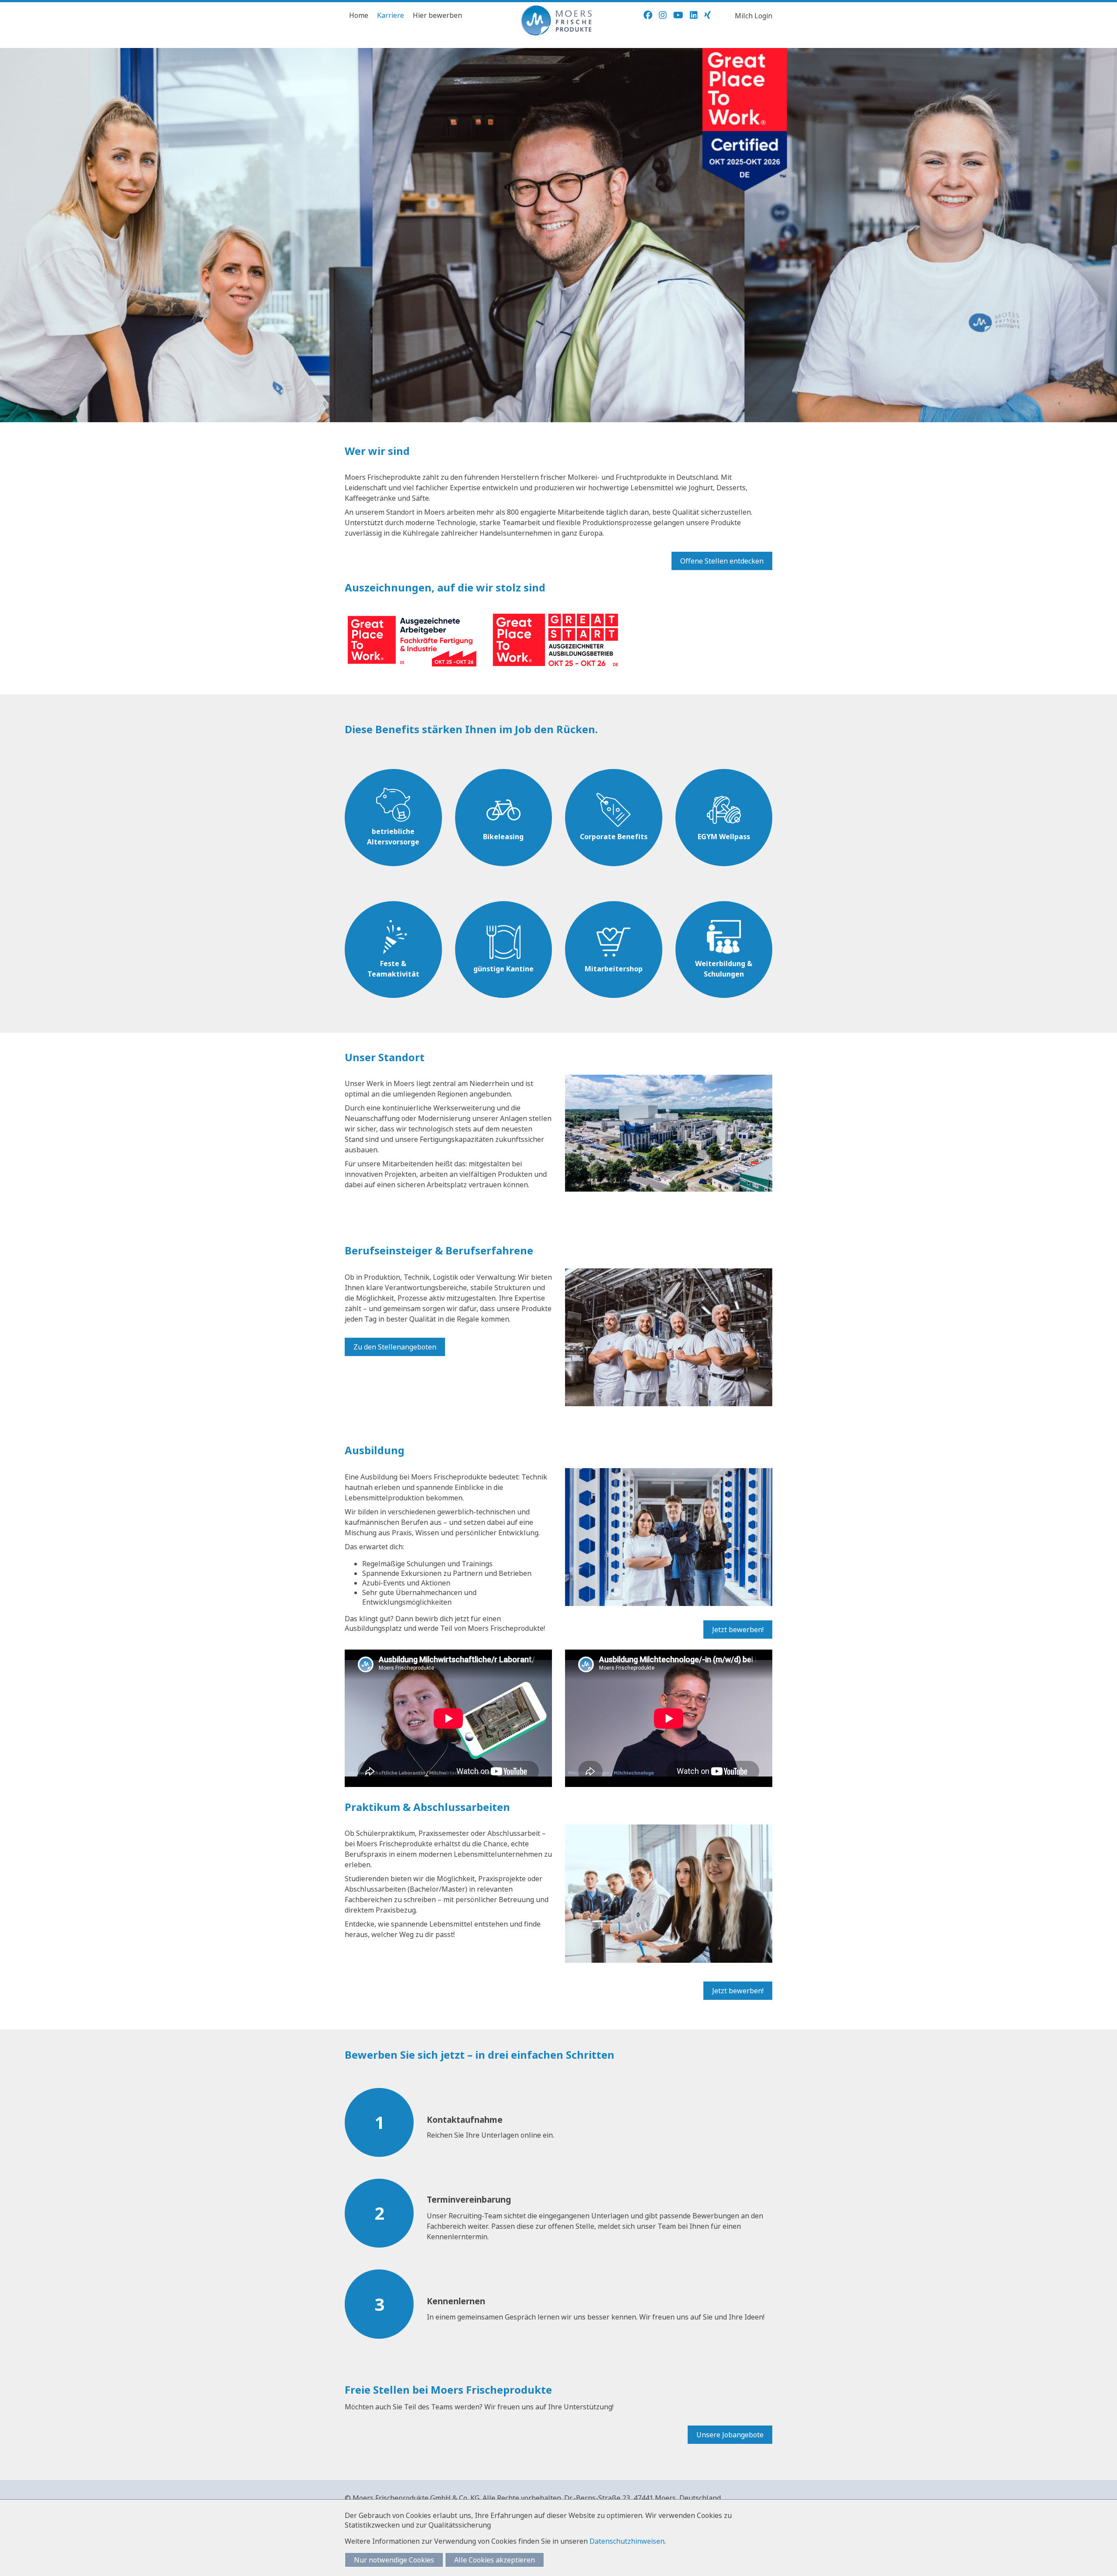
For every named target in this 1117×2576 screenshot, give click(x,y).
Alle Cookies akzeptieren (495, 2560)
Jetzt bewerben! (738, 1630)
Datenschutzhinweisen (627, 2541)
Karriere (391, 15)
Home (359, 15)
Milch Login (754, 16)
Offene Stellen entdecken (722, 561)
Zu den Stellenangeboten (395, 1347)
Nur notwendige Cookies (394, 2560)
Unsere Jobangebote (730, 2435)
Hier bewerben (437, 15)
